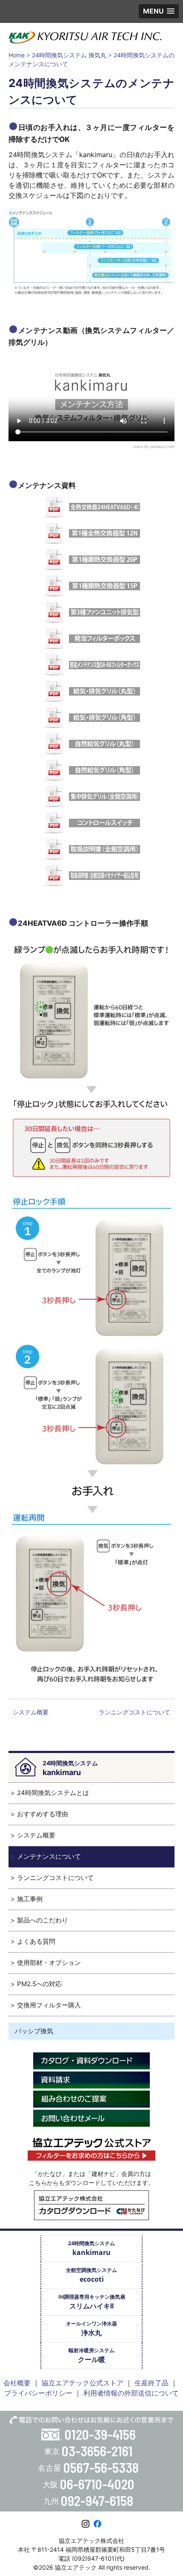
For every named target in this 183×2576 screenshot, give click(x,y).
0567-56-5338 (101, 2467)
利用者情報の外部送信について (131, 2393)
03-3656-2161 (97, 2451)
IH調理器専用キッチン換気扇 (92, 2302)
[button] (159, 11)
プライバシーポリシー (38, 2393)
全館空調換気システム (91, 2275)
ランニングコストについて (134, 1712)
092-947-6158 (97, 2500)
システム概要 (31, 1712)
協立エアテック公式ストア (83, 2383)
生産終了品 (152, 2383)
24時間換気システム (91, 2248)
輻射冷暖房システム (91, 2355)
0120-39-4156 (100, 2434)
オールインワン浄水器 (91, 2329)
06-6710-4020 (97, 2484)
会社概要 (17, 2383)
